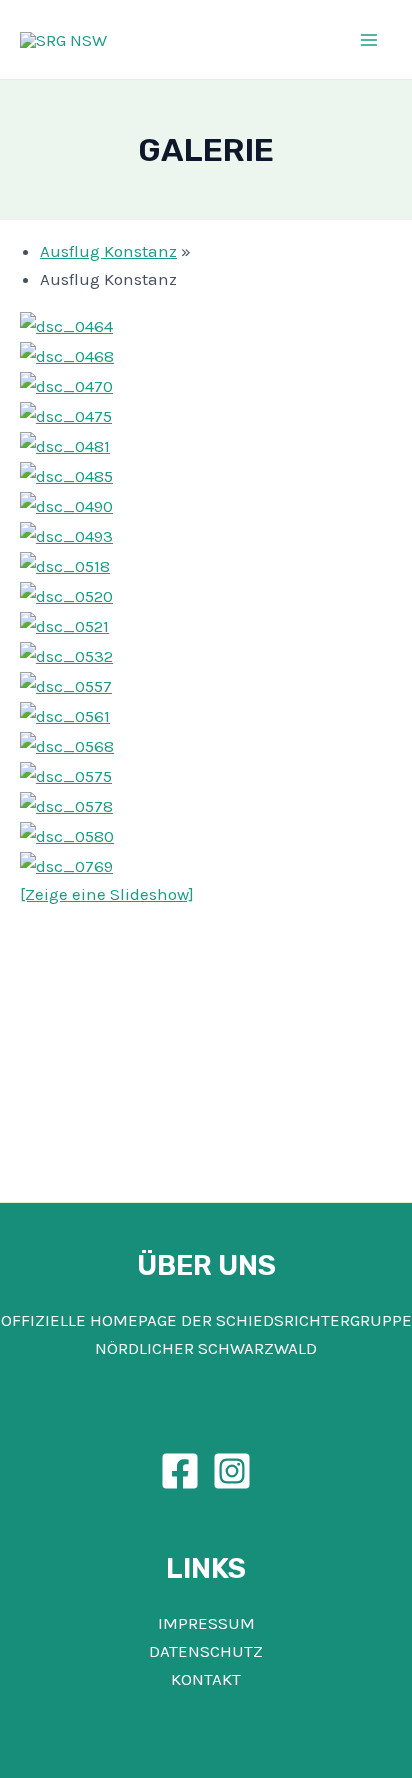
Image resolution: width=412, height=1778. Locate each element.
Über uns (206, 1265)
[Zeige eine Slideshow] (107, 894)
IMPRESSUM (206, 1623)
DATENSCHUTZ (206, 1651)
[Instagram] (232, 1471)
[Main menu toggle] (370, 40)
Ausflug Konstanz (108, 251)
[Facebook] (180, 1471)
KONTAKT (206, 1679)
